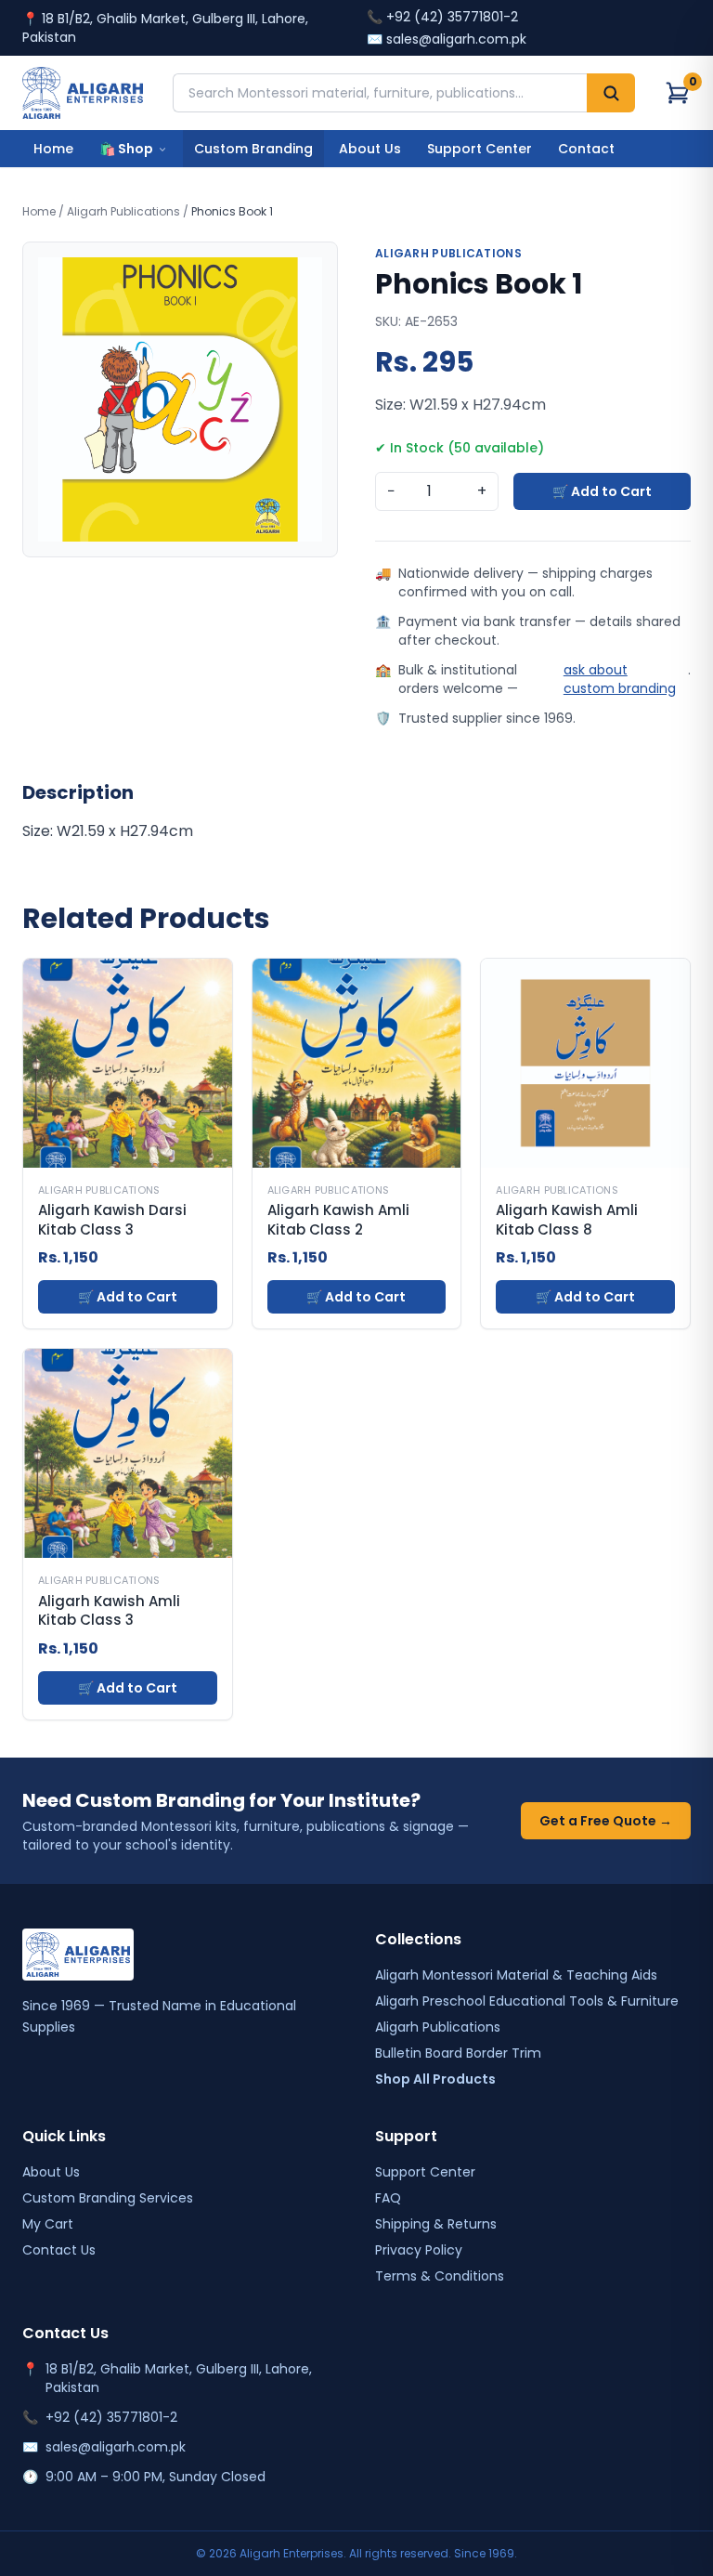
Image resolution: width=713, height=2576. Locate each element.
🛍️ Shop (126, 149)
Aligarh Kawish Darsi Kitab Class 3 (112, 1220)
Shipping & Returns (436, 2224)
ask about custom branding (620, 679)
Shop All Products (435, 2079)
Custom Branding (253, 149)
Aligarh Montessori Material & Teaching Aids (516, 1975)
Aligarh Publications (123, 211)
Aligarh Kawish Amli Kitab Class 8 (567, 1220)
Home (53, 149)
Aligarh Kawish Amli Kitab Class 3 (109, 1611)
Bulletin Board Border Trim (458, 2053)
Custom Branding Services (108, 2198)
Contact (586, 149)
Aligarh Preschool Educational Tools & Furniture (527, 2001)
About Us (370, 149)
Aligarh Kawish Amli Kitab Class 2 (338, 1220)
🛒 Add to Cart (602, 491)
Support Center (480, 149)
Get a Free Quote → (606, 1821)
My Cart (48, 2224)
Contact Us (59, 2250)
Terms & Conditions (440, 2276)
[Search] (611, 93)
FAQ (388, 2198)
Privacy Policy (419, 2250)
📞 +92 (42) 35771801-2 (442, 17)
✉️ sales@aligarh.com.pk (447, 39)
